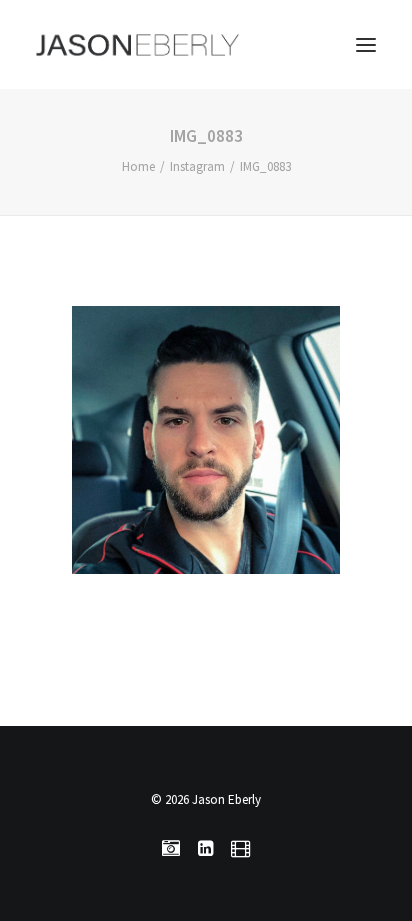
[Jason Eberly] (137, 44)
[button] (366, 44)
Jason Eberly (226, 799)
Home (138, 166)
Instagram (197, 166)
